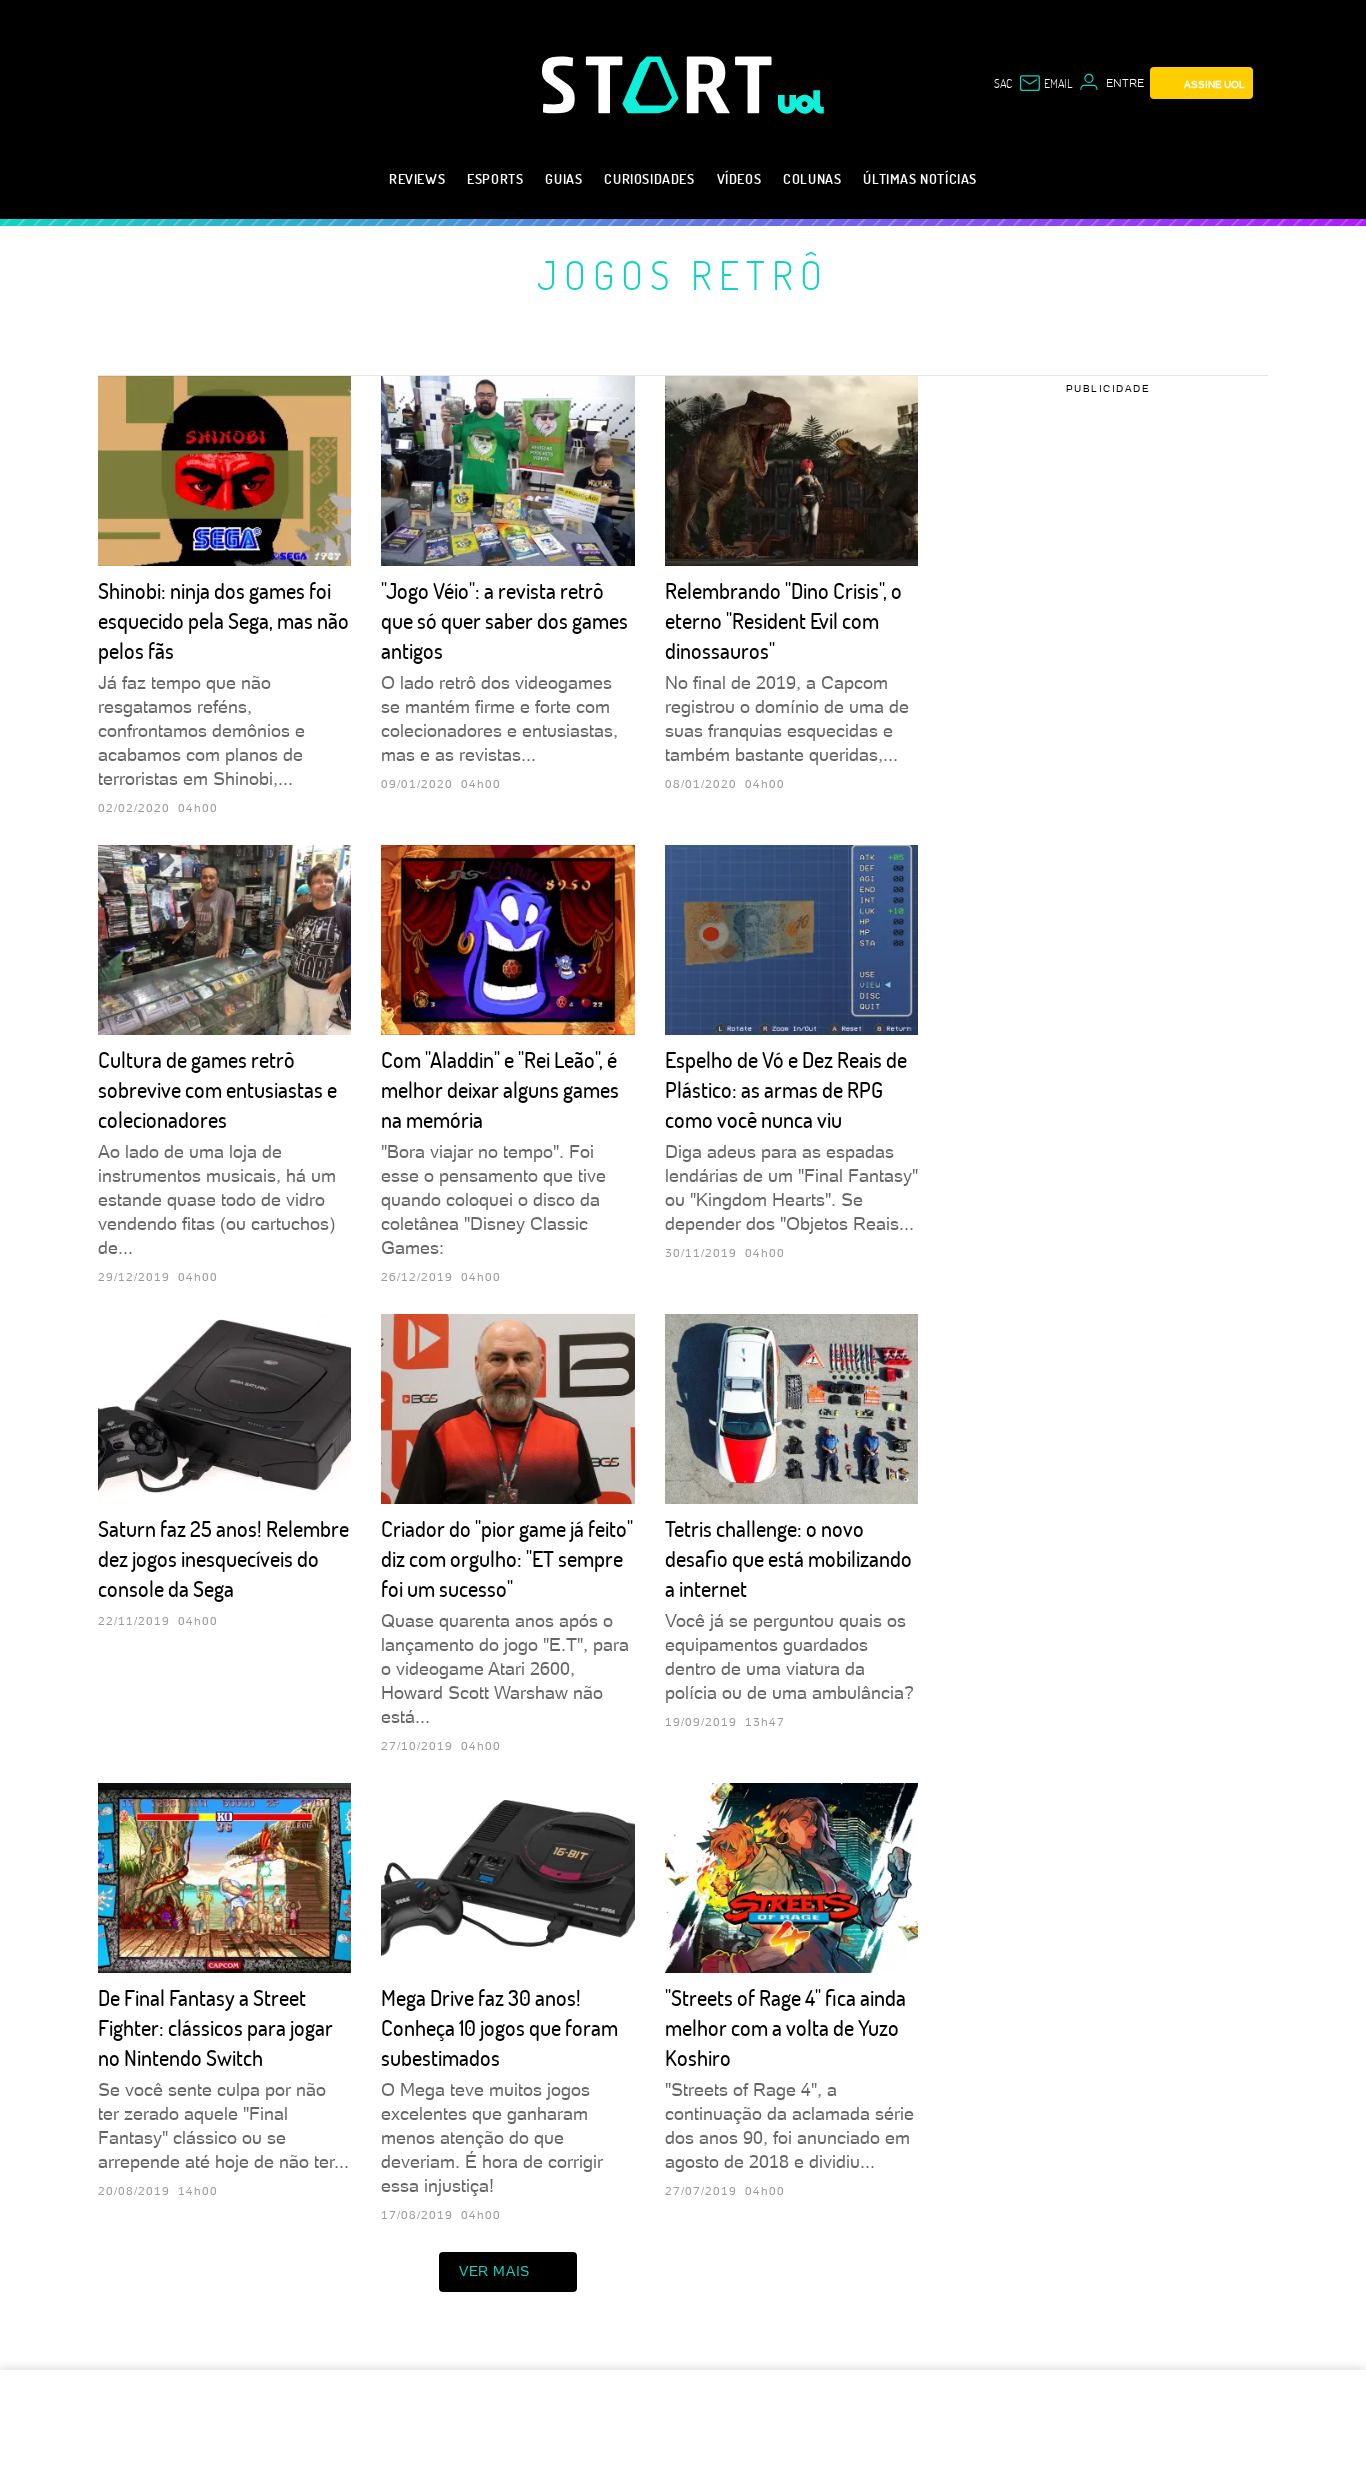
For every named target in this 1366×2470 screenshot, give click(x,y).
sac (1003, 83)
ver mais (494, 2271)
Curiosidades (649, 178)
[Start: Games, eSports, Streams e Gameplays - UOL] (660, 84)
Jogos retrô (683, 274)
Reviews (417, 178)
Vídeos (739, 178)
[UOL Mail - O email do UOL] (1045, 83)
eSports (495, 178)
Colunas (812, 178)
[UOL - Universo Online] (801, 102)
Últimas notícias (920, 178)
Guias (563, 178)
